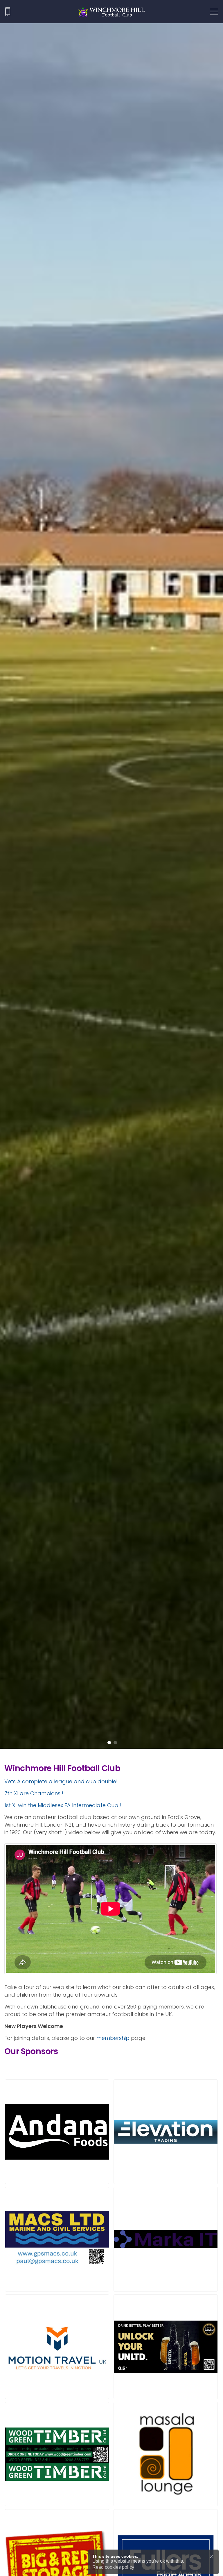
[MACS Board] (57, 2239)
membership (113, 2038)
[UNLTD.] (166, 2347)
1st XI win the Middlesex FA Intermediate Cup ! (63, 1805)
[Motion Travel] (57, 2347)
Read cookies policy (113, 2567)
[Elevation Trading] (166, 2132)
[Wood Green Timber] (57, 2454)
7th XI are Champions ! (34, 1793)
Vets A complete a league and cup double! (61, 1781)
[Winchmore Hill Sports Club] (111, 12)
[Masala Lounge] (166, 2454)
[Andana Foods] (57, 2132)
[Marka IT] (166, 2239)
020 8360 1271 (8, 12)
